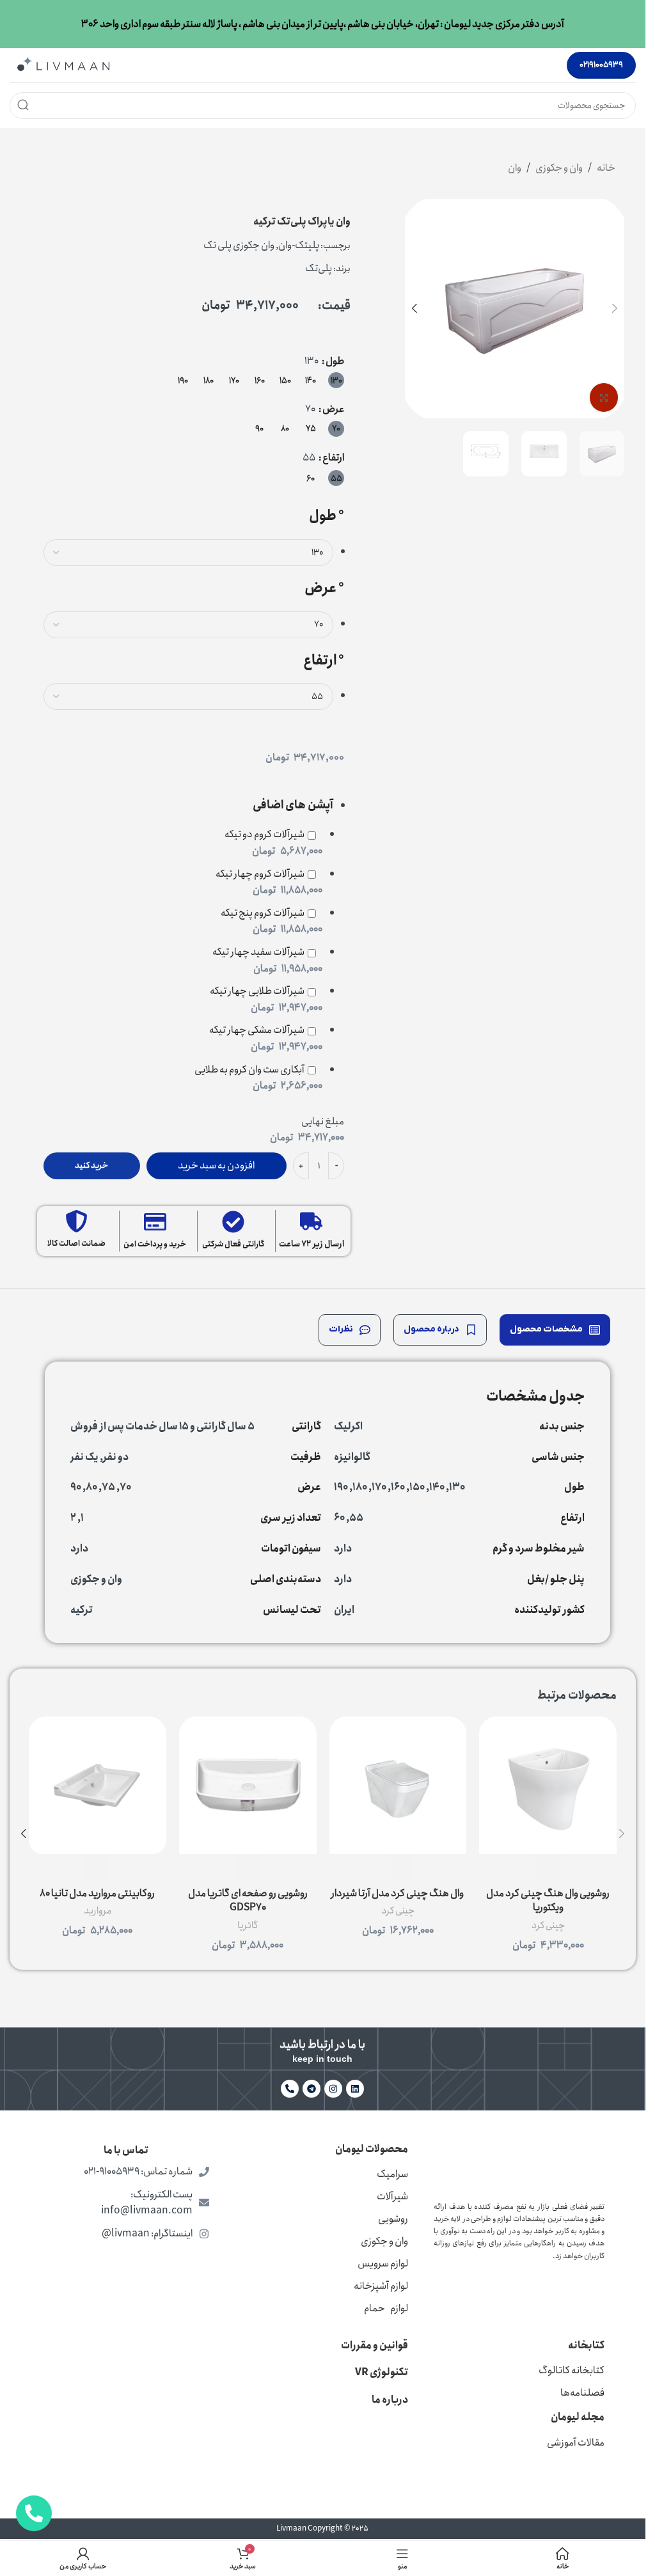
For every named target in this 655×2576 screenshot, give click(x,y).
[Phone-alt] (290, 2089)
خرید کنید (91, 1166)
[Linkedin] (355, 2089)
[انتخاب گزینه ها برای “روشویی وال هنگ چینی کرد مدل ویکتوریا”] (548, 1867)
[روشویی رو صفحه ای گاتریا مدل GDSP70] (248, 1785)
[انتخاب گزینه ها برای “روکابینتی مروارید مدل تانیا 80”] (97, 1867)
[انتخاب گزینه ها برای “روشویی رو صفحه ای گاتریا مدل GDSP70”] (248, 1867)
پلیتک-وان (299, 245)
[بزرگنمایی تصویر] (604, 397)
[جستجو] (23, 106)
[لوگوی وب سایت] (63, 64)
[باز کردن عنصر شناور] (34, 2513)
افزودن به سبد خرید (216, 1166)
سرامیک (392, 2174)
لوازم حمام (386, 2308)
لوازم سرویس (383, 2264)
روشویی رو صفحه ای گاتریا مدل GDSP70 (248, 1900)
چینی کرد (548, 1926)
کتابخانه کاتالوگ (572, 2370)
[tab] (555, 1330)
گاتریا (248, 1926)
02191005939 (601, 65)
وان (515, 168)
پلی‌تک (319, 268)
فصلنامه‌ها (582, 2393)
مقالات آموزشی (576, 2443)
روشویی (393, 2219)
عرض (333, 409)
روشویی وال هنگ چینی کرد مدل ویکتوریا (548, 1900)
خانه (606, 168)
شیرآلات (392, 2196)
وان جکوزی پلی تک (239, 245)
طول (335, 361)
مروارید (98, 1911)
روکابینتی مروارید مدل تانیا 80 (97, 1893)
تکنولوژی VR (382, 2372)
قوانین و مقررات (375, 2345)
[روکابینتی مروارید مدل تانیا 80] (98, 1785)
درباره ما (390, 2400)
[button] (615, 308)
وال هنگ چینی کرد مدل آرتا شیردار (398, 1893)
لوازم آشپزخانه (381, 2286)
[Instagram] (333, 2089)
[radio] (336, 380)
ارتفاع (333, 458)
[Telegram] (312, 2089)
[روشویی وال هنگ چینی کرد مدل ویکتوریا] (548, 1785)
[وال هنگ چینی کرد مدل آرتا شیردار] (398, 1785)
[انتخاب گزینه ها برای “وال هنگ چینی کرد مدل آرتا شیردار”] (398, 1867)
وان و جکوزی (559, 168)
